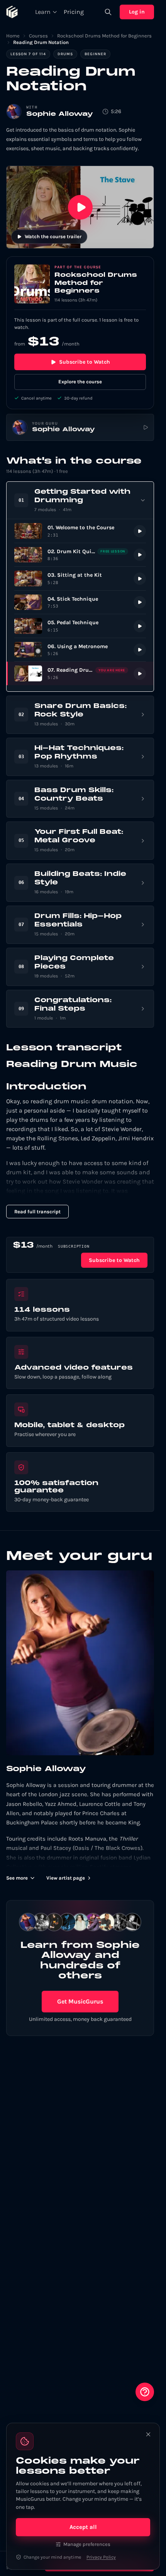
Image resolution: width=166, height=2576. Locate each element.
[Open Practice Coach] (145, 2392)
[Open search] (108, 12)
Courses (38, 36)
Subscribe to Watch (85, 362)
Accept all (83, 2527)
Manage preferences (87, 2544)
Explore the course (80, 382)
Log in (137, 12)
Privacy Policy (101, 2557)
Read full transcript (37, 1212)
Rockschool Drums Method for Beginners (104, 36)
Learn (43, 12)
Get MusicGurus (80, 2001)
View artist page (66, 1878)
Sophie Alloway (60, 114)
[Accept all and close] (148, 2434)
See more (17, 1878)
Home (13, 36)
